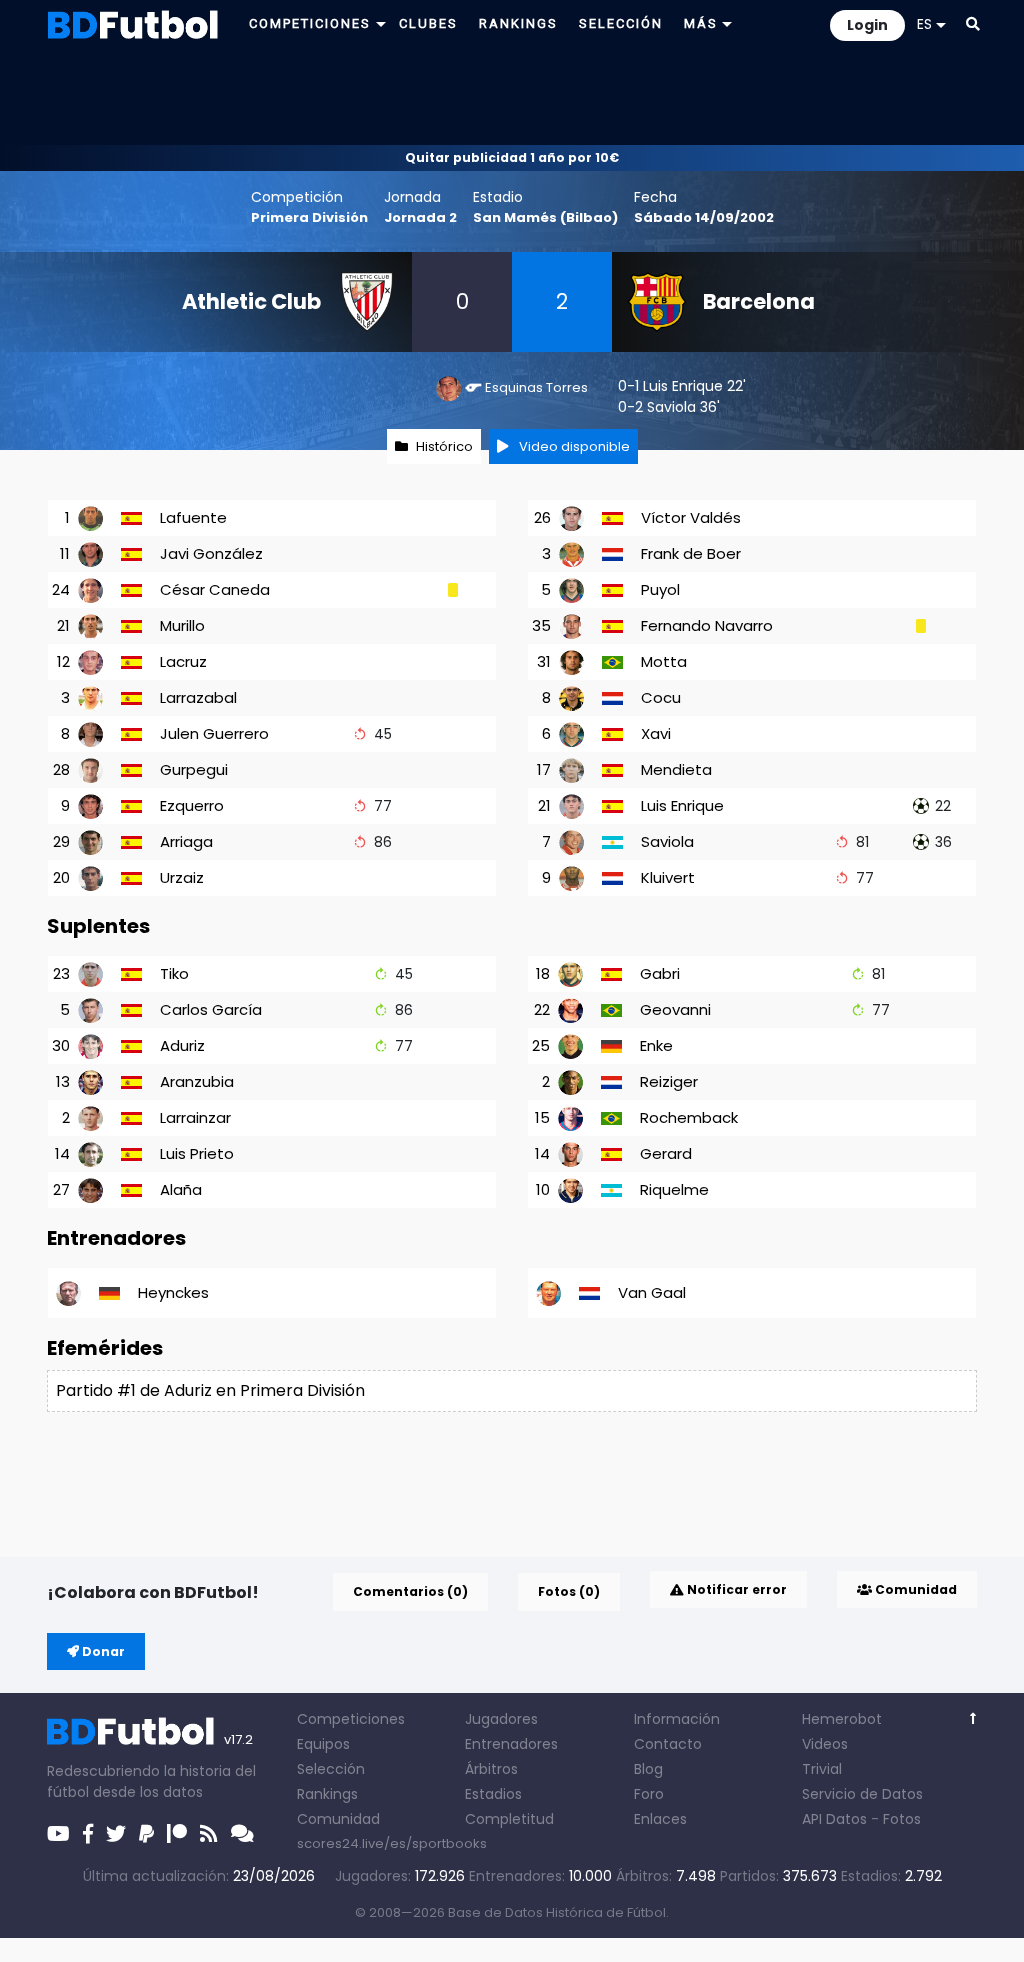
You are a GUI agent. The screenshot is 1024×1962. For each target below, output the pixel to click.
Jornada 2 (420, 217)
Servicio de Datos (862, 1794)
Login (867, 25)
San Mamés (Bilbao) (545, 217)
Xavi (656, 733)
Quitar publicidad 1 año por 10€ (512, 157)
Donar (102, 1651)
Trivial (822, 1769)
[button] (973, 24)
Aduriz (182, 1045)
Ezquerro (192, 805)
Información (677, 1719)
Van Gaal (652, 1292)
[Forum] (242, 1834)
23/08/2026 (274, 1876)
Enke (656, 1045)
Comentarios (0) (410, 1591)
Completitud (509, 1819)
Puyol (660, 589)
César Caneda (215, 589)
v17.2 (238, 1739)
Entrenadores (511, 1744)
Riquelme (674, 1189)
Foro (649, 1794)
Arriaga (186, 841)
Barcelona (759, 301)
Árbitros (491, 1769)
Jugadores (501, 1719)
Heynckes (173, 1292)
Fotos (902, 1819)
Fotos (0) (569, 1591)
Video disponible (573, 446)
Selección (331, 1769)
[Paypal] (146, 1834)
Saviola (671, 407)
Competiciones (351, 1719)
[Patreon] (177, 1834)
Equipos (323, 1744)
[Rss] (209, 1834)
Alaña (181, 1189)
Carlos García (211, 1009)
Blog (648, 1769)
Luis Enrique (683, 386)
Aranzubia (197, 1081)
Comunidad (914, 1589)
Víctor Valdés (691, 517)
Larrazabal (198, 697)
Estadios (493, 1794)
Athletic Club (251, 301)
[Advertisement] (512, 96)
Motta (664, 661)
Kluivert (668, 877)
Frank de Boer (691, 553)
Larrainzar (195, 1117)
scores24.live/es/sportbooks (392, 1843)
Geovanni (675, 1009)
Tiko (174, 973)
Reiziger (669, 1081)
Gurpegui (194, 769)
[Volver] (973, 1718)
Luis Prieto (197, 1153)
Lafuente (193, 517)
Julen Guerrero (214, 733)
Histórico (444, 446)
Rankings (327, 1794)
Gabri (660, 973)
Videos (825, 1744)
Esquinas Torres (536, 387)
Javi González (211, 553)
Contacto (668, 1744)
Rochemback (689, 1117)
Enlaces (660, 1819)
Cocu (661, 697)
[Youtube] (58, 1834)
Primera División (309, 217)
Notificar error (735, 1589)
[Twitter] (116, 1834)
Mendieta (676, 769)
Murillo (182, 625)
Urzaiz (182, 877)
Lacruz (183, 661)
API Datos (834, 1819)
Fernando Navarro (707, 625)
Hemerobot (842, 1719)
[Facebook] (88, 1834)
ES (924, 24)
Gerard (666, 1153)
